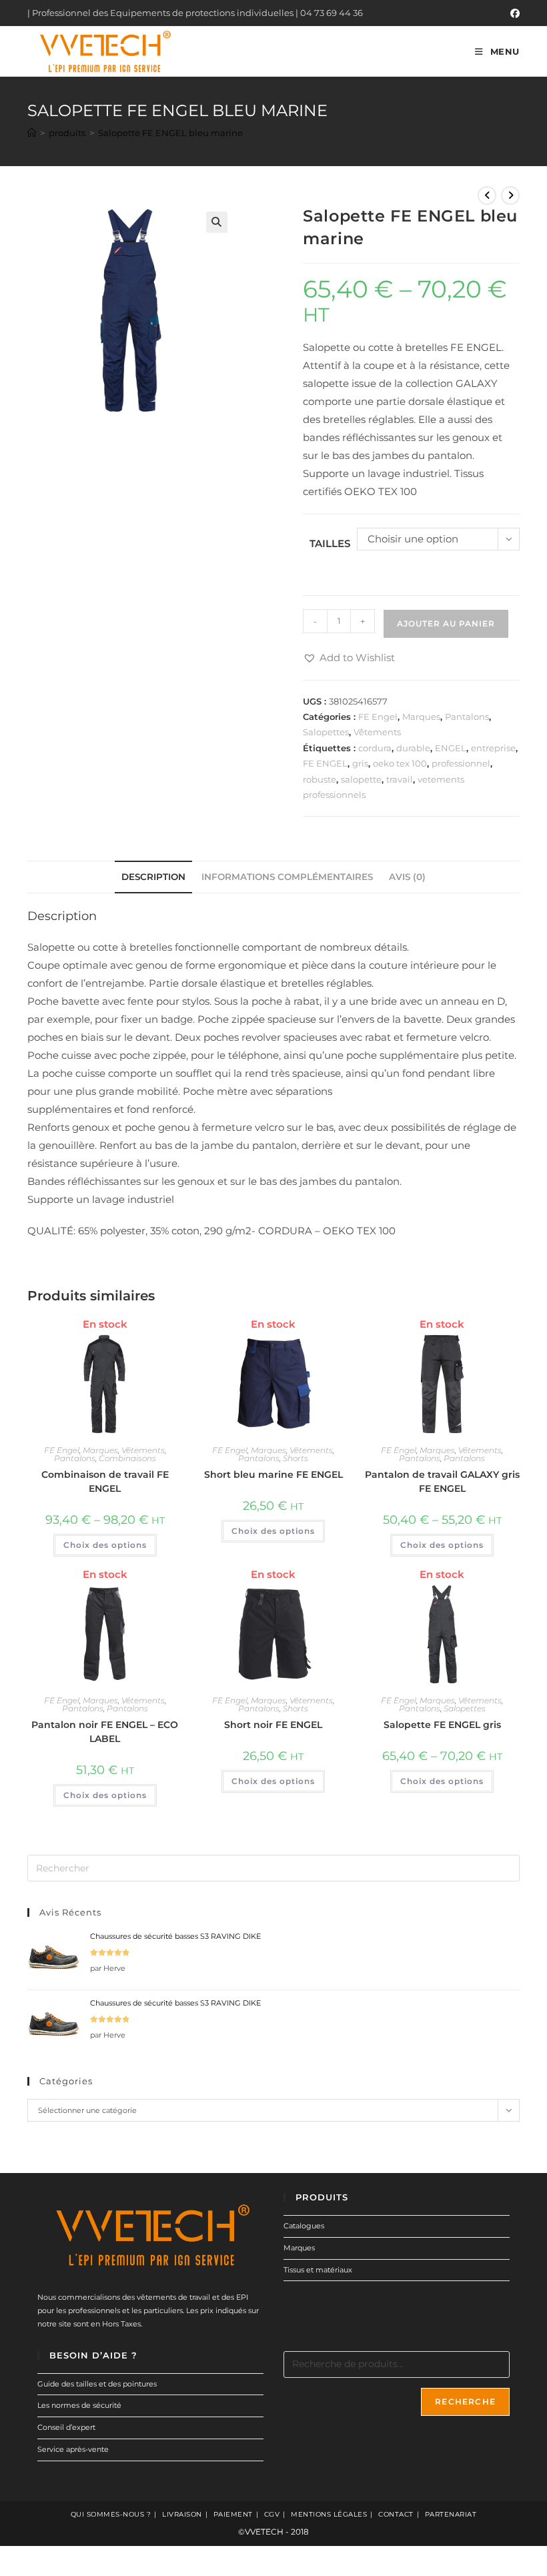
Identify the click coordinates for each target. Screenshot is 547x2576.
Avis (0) (407, 877)
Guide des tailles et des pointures (97, 2384)
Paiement (233, 2514)
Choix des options (105, 1545)
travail (400, 779)
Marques (421, 717)
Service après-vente (73, 2449)
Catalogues (304, 2226)
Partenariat (451, 2514)
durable (413, 748)
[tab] (153, 877)
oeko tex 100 (400, 763)
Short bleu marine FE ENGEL (273, 1474)
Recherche (465, 2402)
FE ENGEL (325, 763)
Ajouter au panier (446, 623)
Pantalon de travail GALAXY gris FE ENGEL (442, 1481)
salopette (361, 779)
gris (360, 763)
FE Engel (378, 717)
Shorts (296, 1458)
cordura (375, 748)
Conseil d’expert (66, 2427)
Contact (396, 2514)
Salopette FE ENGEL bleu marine (170, 133)
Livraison (182, 2514)
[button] (349, 658)
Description (153, 877)
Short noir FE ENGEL (273, 1725)
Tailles (330, 543)
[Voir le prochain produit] (510, 195)
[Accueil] (32, 133)
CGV (272, 2514)
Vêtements (377, 732)
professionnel (461, 763)
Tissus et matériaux (318, 2270)
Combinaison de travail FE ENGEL (105, 1481)
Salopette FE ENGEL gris (442, 1725)
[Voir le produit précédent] (487, 195)
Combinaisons (127, 1458)
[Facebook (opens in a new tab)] (513, 13)
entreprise (493, 748)
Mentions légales (329, 2514)
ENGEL (451, 748)
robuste (320, 779)
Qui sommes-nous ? (111, 2514)
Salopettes (326, 732)
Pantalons (467, 717)
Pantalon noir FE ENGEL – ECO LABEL (105, 1732)
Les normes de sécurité (79, 2405)
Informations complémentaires (287, 877)
